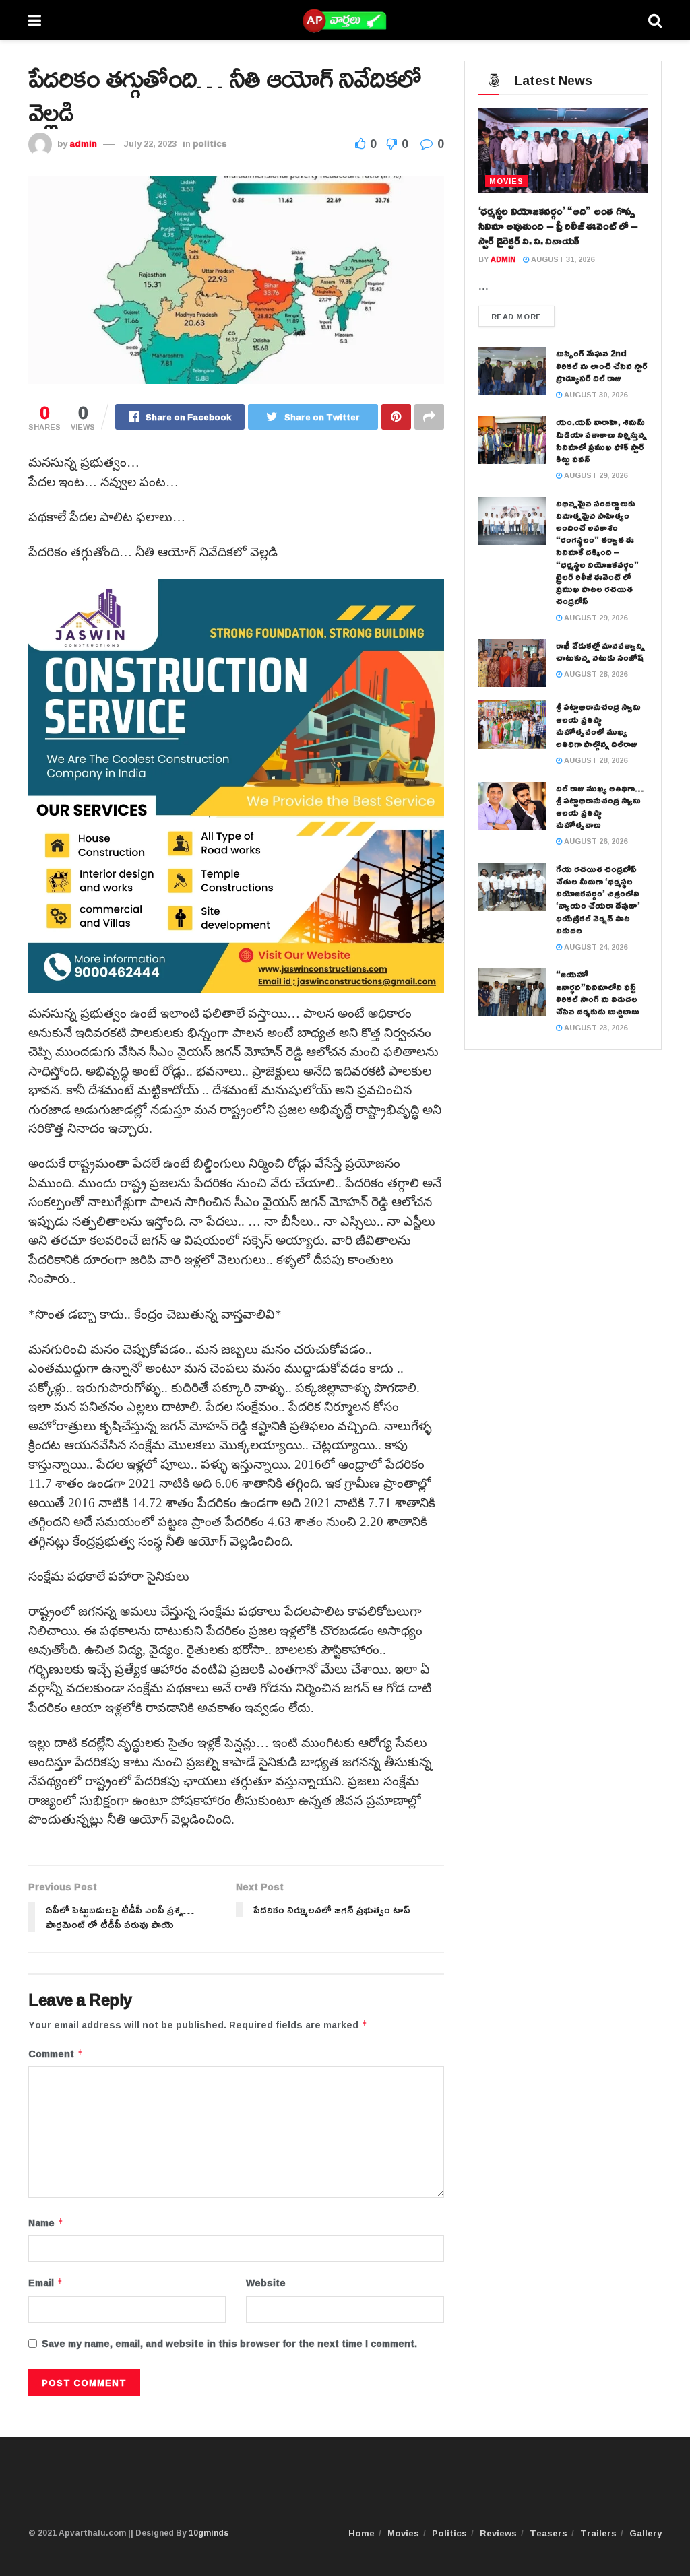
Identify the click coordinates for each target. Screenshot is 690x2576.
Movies (403, 2533)
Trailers (598, 2533)
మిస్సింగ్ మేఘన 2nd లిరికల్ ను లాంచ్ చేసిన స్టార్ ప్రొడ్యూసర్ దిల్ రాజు (602, 365)
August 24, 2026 (595, 947)
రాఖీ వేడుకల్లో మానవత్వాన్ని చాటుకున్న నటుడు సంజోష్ (600, 651)
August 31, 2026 (562, 259)
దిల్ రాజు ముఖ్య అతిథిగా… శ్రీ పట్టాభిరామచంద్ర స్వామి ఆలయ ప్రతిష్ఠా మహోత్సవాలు (600, 806)
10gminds (209, 2533)
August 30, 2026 (595, 394)
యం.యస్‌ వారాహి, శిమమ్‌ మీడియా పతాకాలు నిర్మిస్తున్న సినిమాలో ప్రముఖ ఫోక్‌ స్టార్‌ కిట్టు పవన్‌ (601, 440)
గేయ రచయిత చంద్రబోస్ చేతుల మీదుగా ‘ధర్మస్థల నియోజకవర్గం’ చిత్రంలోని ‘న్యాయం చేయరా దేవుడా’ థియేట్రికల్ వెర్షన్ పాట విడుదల (598, 899)
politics (210, 143)
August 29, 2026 (595, 475)
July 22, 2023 (150, 143)
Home (362, 2533)
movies (506, 181)
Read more (516, 316)
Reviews (498, 2533)
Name (46, 2223)
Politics (449, 2533)
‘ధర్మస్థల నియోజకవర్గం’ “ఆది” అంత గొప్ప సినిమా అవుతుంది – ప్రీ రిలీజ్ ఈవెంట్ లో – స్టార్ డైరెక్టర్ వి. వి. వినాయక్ (558, 226)
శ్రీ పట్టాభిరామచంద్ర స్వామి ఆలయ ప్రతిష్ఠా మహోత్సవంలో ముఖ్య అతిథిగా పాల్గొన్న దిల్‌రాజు (598, 725)
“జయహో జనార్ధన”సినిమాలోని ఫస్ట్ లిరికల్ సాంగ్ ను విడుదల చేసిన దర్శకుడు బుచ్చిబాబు (598, 992)
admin (83, 143)
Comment (56, 2054)
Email (46, 2283)
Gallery (646, 2533)
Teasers (548, 2533)
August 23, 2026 (595, 1027)
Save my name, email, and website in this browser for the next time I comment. (229, 2344)
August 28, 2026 (595, 674)
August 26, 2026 (595, 841)
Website (266, 2283)
